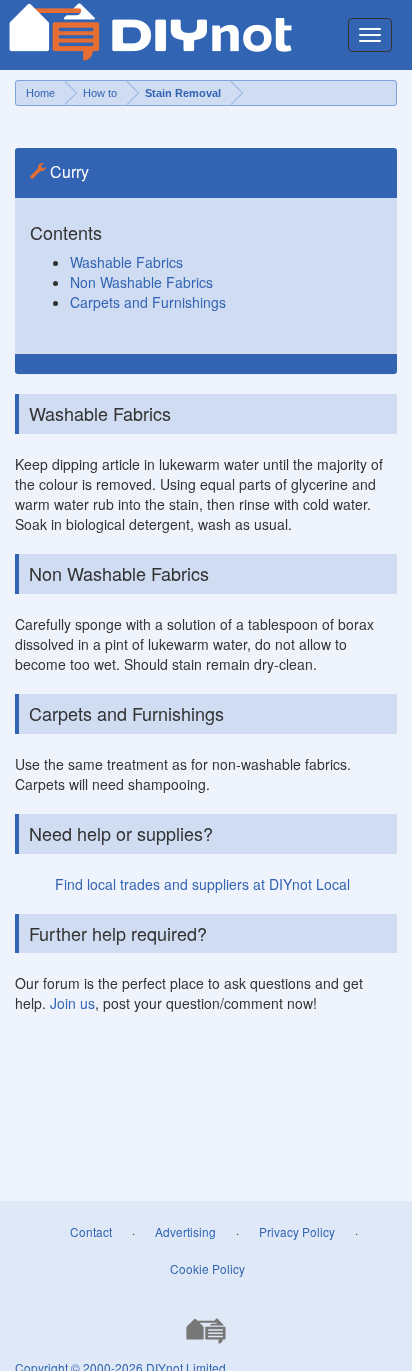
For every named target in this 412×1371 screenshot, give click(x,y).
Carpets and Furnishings (148, 302)
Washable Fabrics (126, 262)
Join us (72, 1003)
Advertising (185, 1231)
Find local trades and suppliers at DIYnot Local (202, 884)
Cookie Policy (207, 1268)
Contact (91, 1231)
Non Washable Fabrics (141, 282)
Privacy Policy (297, 1231)
